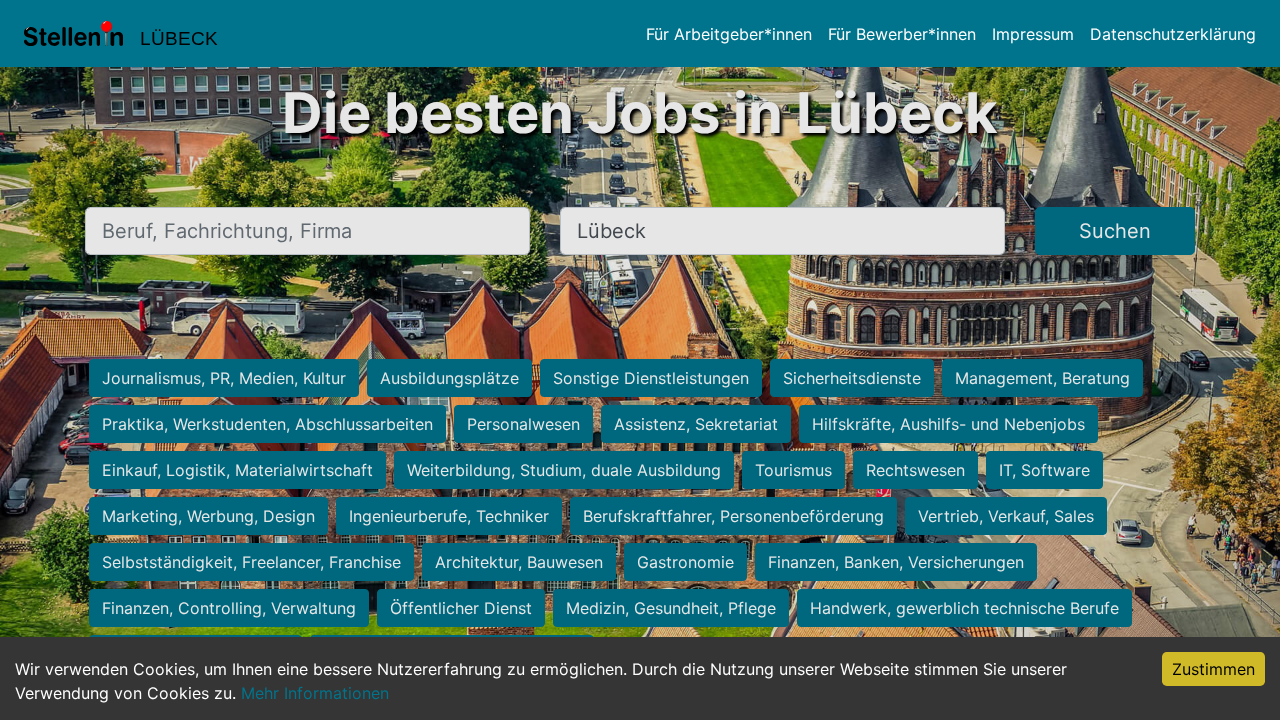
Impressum (1033, 34)
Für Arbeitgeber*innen (729, 34)
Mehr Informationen (315, 693)
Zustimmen (1213, 669)
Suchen (1115, 231)
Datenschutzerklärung (1173, 34)
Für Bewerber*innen (902, 34)
